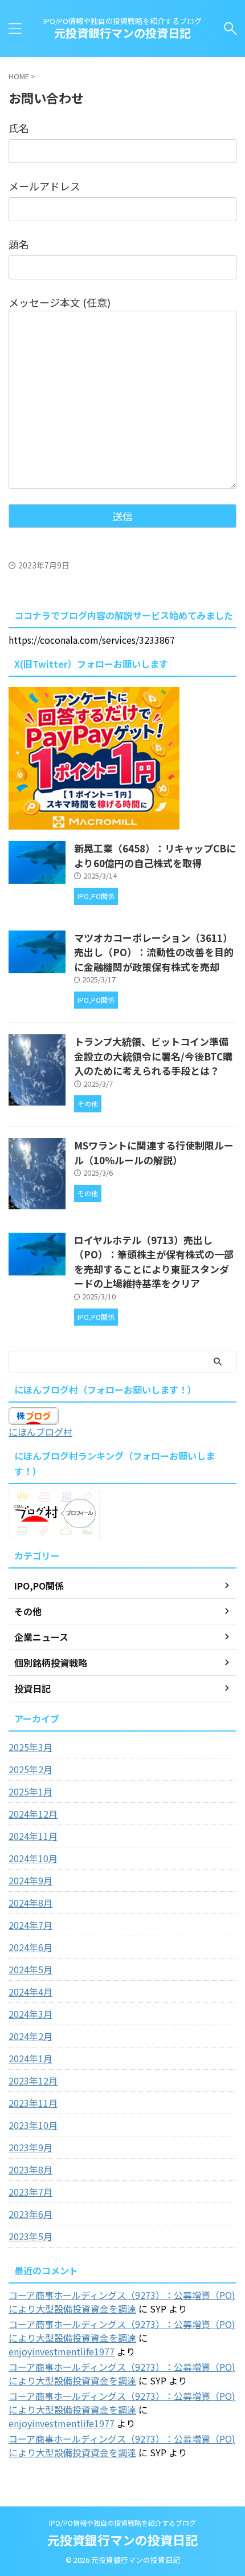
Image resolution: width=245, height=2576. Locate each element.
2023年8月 (30, 2169)
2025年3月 (30, 1747)
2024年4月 (30, 1992)
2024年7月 (30, 1925)
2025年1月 (30, 1791)
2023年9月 (30, 2147)
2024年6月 (30, 1947)
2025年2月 (30, 1769)
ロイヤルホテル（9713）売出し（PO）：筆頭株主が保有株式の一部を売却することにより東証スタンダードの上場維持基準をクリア (154, 1262)
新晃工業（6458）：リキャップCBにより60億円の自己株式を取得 (155, 856)
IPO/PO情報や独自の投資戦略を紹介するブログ (122, 2523)
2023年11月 (33, 2103)
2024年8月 (30, 1903)
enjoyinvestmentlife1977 (62, 2351)
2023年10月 (33, 2125)
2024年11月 (33, 1836)
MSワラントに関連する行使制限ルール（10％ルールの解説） (154, 1153)
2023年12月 (33, 2081)
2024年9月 (30, 1880)
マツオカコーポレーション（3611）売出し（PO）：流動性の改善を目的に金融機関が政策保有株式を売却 (154, 952)
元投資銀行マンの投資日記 (122, 33)
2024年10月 (33, 1858)
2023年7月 (30, 2192)
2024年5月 (30, 1969)
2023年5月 (30, 2236)
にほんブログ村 (40, 1432)
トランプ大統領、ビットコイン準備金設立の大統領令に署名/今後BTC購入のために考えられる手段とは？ (153, 1056)
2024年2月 (30, 2036)
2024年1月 (30, 2058)
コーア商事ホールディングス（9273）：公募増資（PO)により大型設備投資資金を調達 (122, 2302)
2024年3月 (30, 2014)
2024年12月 (33, 1814)
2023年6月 (30, 2214)
